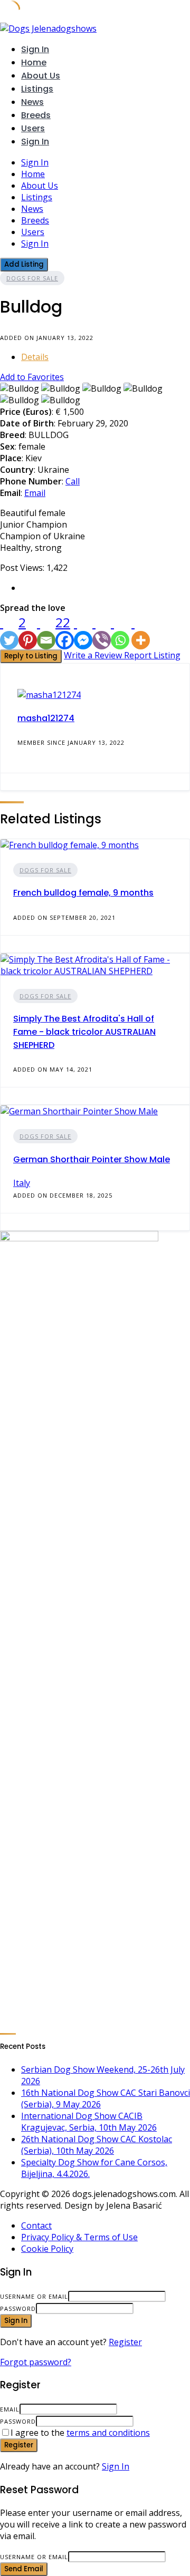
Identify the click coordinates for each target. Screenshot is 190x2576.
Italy (22, 1183)
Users (33, 128)
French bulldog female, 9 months (83, 893)
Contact (36, 2225)
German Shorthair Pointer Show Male (92, 1159)
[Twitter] (9, 631)
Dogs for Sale (32, 278)
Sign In (116, 2466)
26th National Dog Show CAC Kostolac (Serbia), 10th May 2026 (97, 2145)
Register (125, 2342)
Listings (37, 89)
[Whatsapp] (120, 631)
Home (34, 62)
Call (73, 481)
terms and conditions (108, 2433)
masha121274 (46, 718)
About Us (41, 76)
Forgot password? (36, 2362)
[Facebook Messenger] (83, 631)
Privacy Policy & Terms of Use (79, 2237)
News (32, 102)
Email (35, 493)
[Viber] (102, 631)
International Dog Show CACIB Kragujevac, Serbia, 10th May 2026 (89, 2122)
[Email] (46, 631)
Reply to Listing (31, 656)
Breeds (36, 115)
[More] (141, 631)
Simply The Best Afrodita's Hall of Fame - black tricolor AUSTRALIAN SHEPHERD (84, 1032)
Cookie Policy (47, 2249)
